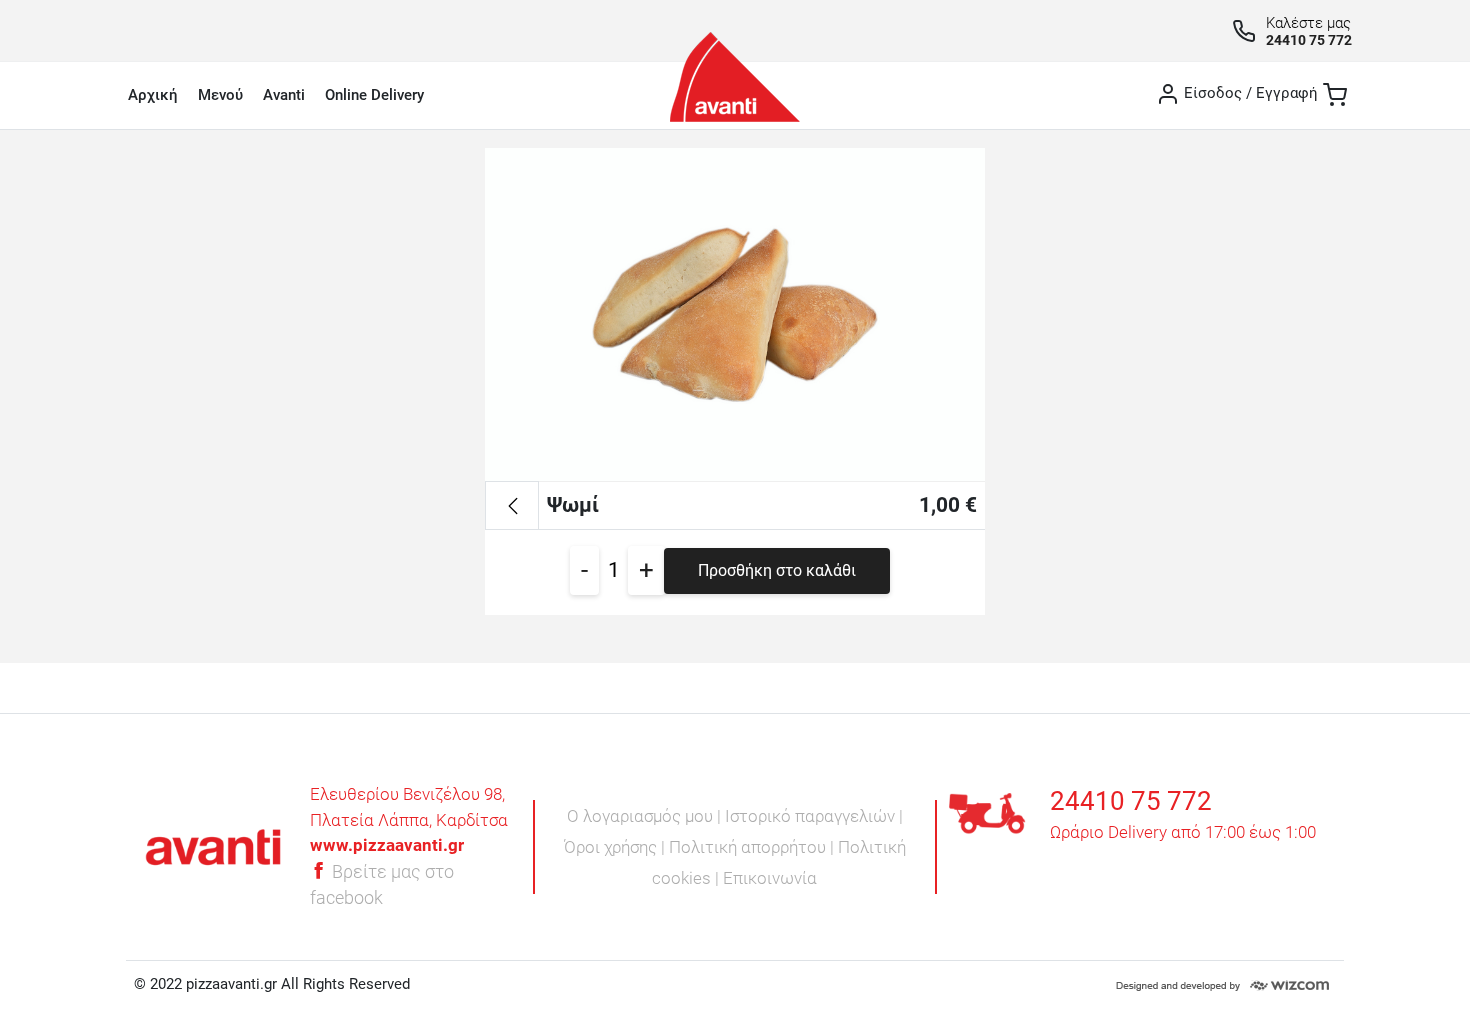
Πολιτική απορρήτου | (753, 847)
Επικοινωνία (770, 878)
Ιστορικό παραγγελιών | (814, 816)
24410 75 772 (1309, 40)
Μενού (220, 95)
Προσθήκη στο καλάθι (777, 570)
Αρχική (153, 95)
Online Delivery (374, 95)
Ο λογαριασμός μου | (646, 816)
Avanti (284, 95)
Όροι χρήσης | (616, 847)
